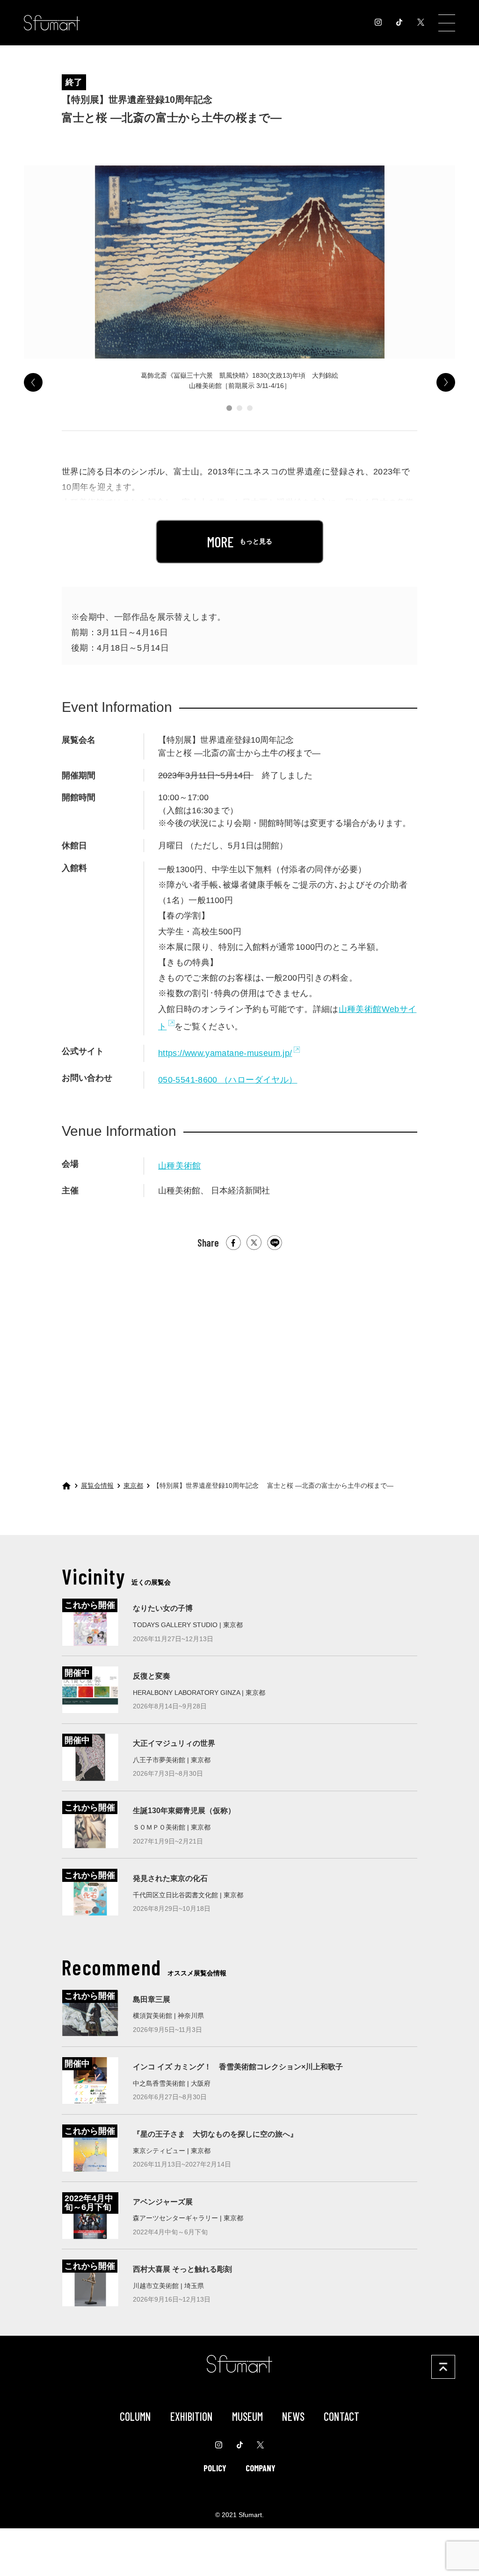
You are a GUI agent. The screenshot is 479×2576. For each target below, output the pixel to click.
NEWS (293, 2416)
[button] (229, 408)
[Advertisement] (239, 1359)
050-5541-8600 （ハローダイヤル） (228, 1080)
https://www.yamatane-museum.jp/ (225, 1053)
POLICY (215, 2468)
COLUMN (135, 2416)
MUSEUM (247, 2416)
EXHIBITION (192, 2416)
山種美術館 (180, 1166)
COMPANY (261, 2468)
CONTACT (341, 2416)
